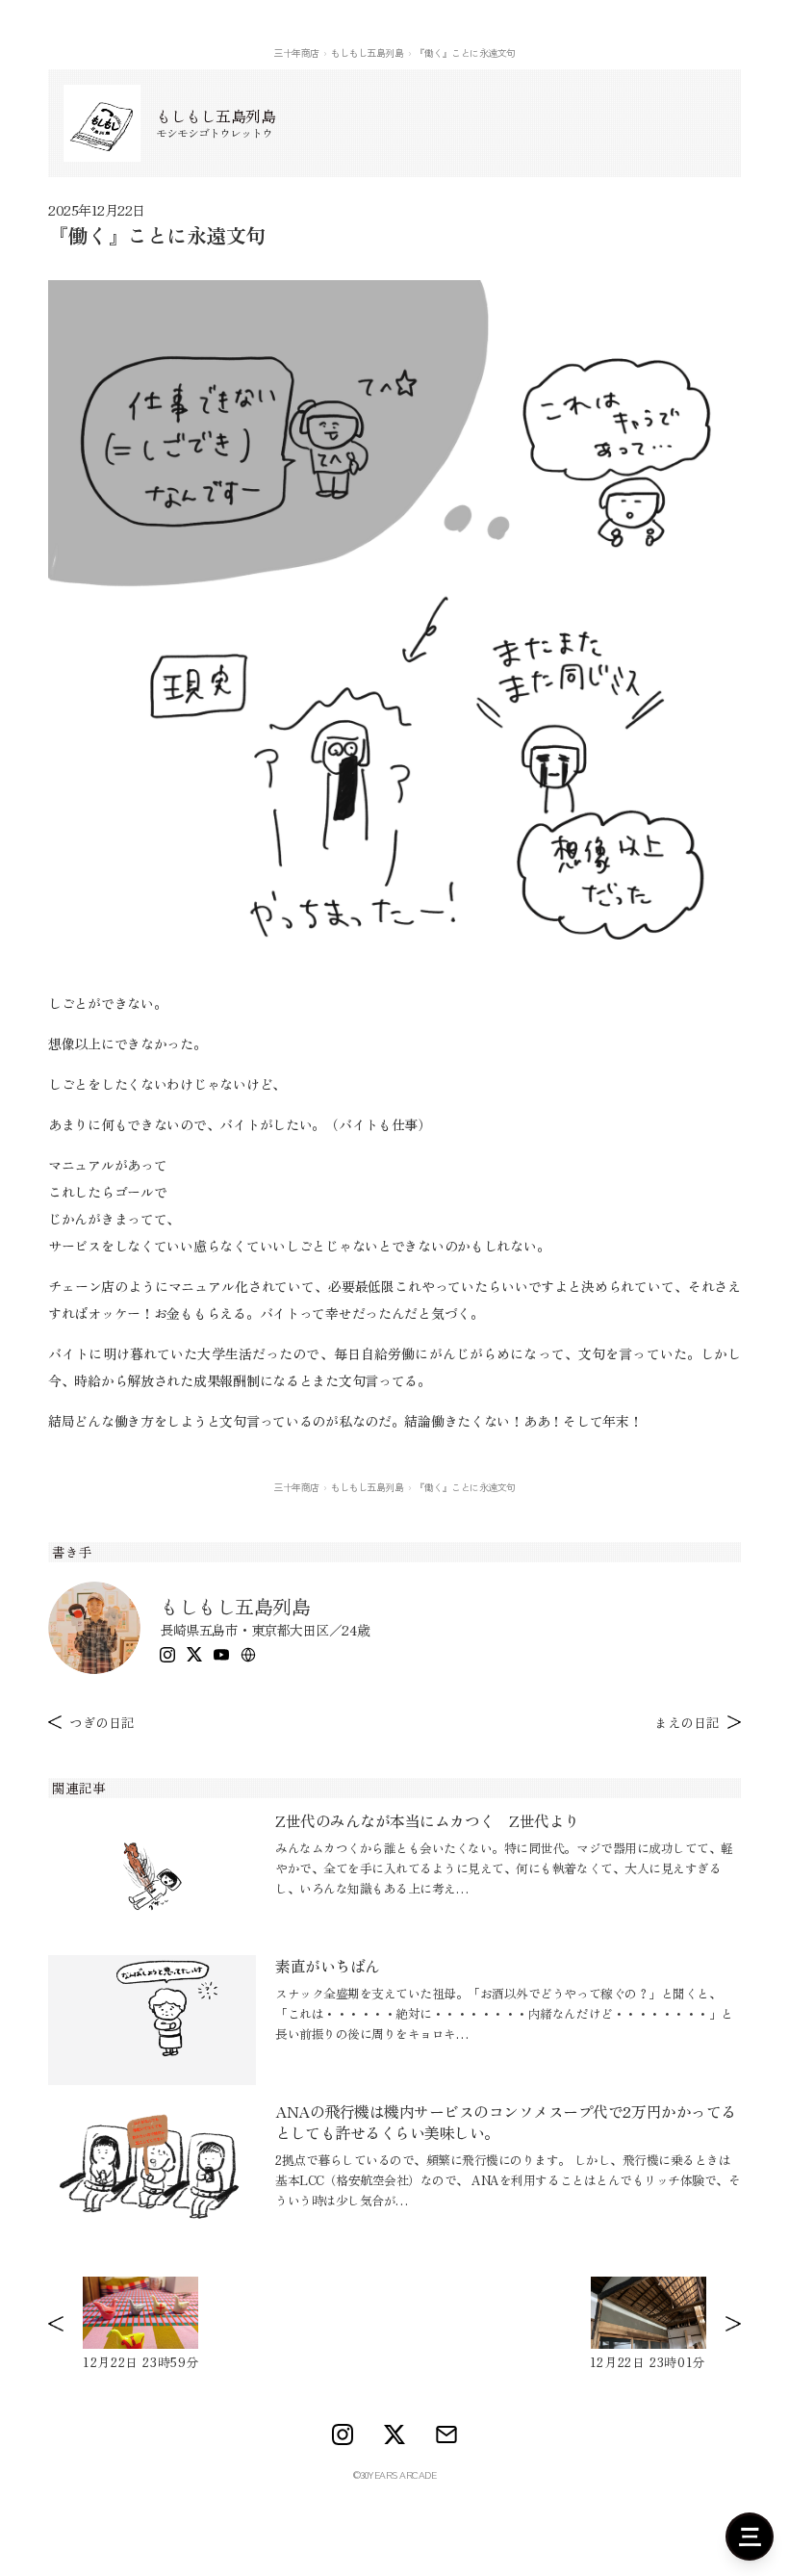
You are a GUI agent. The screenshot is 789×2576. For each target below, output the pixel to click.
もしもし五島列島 (367, 52)
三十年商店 (296, 52)
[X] (194, 1654)
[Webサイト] (248, 1655)
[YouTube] (221, 1655)
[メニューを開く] (750, 2537)
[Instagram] (167, 1655)
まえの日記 (687, 1722)
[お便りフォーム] (446, 2434)
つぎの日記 (102, 1722)
